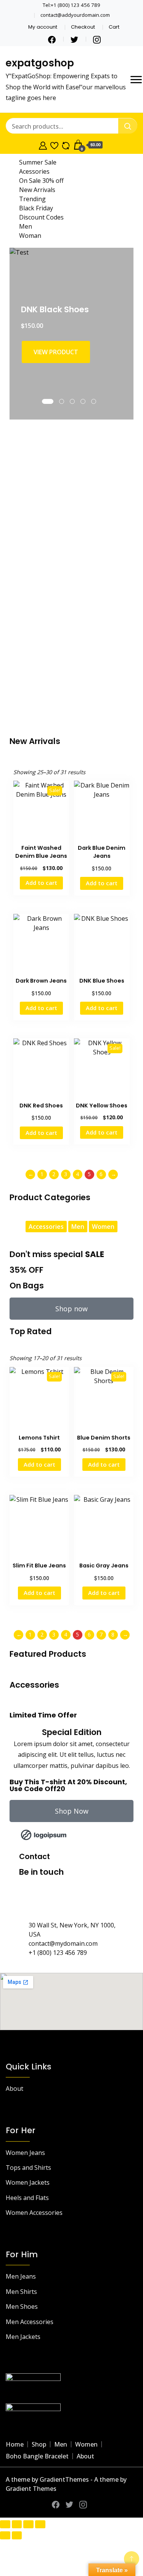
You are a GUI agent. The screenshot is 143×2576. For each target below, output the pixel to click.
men (78, 1227)
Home (15, 2444)
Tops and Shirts (28, 2168)
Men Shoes (22, 2306)
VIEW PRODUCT (56, 352)
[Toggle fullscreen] (17, 2524)
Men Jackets (23, 2337)
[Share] (28, 2524)
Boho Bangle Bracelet (37, 2456)
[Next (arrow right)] (17, 2535)
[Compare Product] (66, 145)
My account (43, 27)
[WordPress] (90, 1901)
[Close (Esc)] (40, 2524)
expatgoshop (40, 63)
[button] (25, 1835)
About (14, 2089)
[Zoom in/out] (5, 2524)
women (103, 1227)
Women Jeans (25, 2153)
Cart (114, 27)
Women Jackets (28, 2182)
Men (61, 2444)
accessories (46, 1227)
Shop (39, 2444)
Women (86, 2444)
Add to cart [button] (41, 883)
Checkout (83, 27)
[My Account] (43, 145)
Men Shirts (21, 2292)
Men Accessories (30, 2322)
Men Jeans (21, 2276)
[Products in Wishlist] (54, 145)
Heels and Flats (27, 2198)
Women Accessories (34, 2213)
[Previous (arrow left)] (5, 2535)
